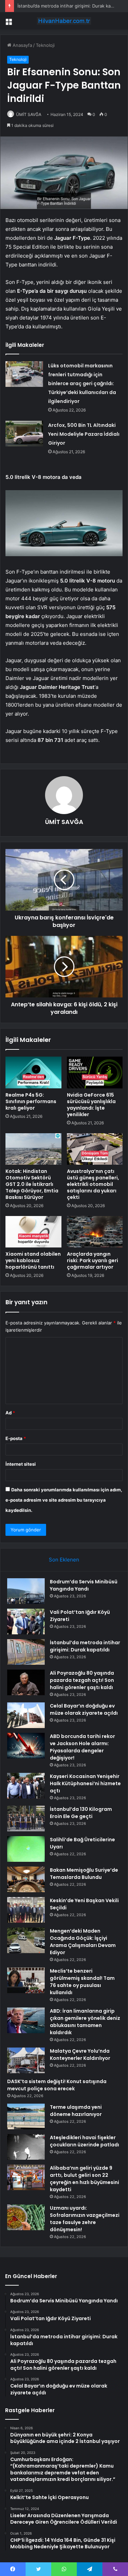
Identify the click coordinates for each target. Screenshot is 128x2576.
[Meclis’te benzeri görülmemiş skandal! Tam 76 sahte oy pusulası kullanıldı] (26, 1980)
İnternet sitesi (21, 1464)
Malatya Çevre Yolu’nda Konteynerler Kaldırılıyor (80, 2055)
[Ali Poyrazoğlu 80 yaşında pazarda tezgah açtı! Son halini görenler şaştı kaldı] (26, 1682)
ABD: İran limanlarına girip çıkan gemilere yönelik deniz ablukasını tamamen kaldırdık (85, 2022)
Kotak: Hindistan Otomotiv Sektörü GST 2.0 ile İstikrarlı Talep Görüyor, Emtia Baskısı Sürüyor (32, 1184)
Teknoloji (45, 45)
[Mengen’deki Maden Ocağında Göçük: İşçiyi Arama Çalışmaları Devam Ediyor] (26, 1940)
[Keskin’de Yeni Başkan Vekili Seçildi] (26, 1910)
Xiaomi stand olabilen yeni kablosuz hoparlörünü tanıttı (33, 1260)
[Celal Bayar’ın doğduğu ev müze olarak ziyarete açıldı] (26, 1715)
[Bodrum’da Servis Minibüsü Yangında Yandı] (26, 1591)
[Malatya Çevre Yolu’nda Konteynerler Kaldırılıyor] (26, 2060)
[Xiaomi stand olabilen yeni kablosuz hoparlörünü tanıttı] (33, 1232)
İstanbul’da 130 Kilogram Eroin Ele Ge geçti (81, 1813)
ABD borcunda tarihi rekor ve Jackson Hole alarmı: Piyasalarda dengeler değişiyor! (82, 1747)
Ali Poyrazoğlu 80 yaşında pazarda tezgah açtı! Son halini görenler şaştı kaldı (82, 1680)
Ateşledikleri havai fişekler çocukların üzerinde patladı (84, 2141)
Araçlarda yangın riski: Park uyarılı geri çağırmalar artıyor (93, 1260)
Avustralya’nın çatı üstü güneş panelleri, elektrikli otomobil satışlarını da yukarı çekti (93, 1184)
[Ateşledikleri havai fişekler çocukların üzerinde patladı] (26, 2147)
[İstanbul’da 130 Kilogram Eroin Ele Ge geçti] (26, 1819)
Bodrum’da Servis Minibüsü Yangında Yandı (84, 1585)
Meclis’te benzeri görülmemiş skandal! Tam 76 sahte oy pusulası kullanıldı (82, 1982)
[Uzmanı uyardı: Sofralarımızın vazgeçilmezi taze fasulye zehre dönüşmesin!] (26, 2217)
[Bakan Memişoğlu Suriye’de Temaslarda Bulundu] (26, 1879)
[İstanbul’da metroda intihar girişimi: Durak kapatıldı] (26, 1652)
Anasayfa (22, 45)
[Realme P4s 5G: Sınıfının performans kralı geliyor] (33, 1072)
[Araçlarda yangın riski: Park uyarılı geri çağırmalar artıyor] (95, 1232)
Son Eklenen (64, 1560)
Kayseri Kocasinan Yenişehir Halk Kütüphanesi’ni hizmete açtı (85, 1783)
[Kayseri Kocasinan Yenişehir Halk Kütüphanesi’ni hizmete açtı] (26, 1786)
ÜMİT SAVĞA (29, 114)
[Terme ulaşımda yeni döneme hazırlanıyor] (26, 2116)
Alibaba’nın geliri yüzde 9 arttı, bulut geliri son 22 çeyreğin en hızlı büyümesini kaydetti (84, 2179)
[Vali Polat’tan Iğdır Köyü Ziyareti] (26, 1622)
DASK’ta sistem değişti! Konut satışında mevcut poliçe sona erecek (57, 2085)
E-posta (16, 1438)
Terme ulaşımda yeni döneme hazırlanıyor (76, 2111)
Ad (10, 1413)
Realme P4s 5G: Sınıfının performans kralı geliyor (31, 1101)
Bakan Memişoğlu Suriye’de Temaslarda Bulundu (84, 1874)
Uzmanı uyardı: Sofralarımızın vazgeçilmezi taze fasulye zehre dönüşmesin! (85, 2219)
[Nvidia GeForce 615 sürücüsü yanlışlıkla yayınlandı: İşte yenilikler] (95, 1072)
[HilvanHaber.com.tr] (64, 21)
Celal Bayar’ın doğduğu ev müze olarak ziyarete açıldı (84, 1709)
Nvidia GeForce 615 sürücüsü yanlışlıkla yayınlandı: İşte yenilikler (91, 1105)
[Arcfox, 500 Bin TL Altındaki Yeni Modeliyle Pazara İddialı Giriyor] (24, 434)
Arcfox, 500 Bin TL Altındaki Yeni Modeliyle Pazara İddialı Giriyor (84, 434)
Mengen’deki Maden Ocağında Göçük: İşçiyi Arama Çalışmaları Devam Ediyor (83, 1942)
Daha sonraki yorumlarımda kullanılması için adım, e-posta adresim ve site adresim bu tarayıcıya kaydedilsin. (64, 1500)
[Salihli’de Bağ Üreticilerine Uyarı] (26, 1849)
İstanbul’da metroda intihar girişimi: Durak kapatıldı (70, 6)
